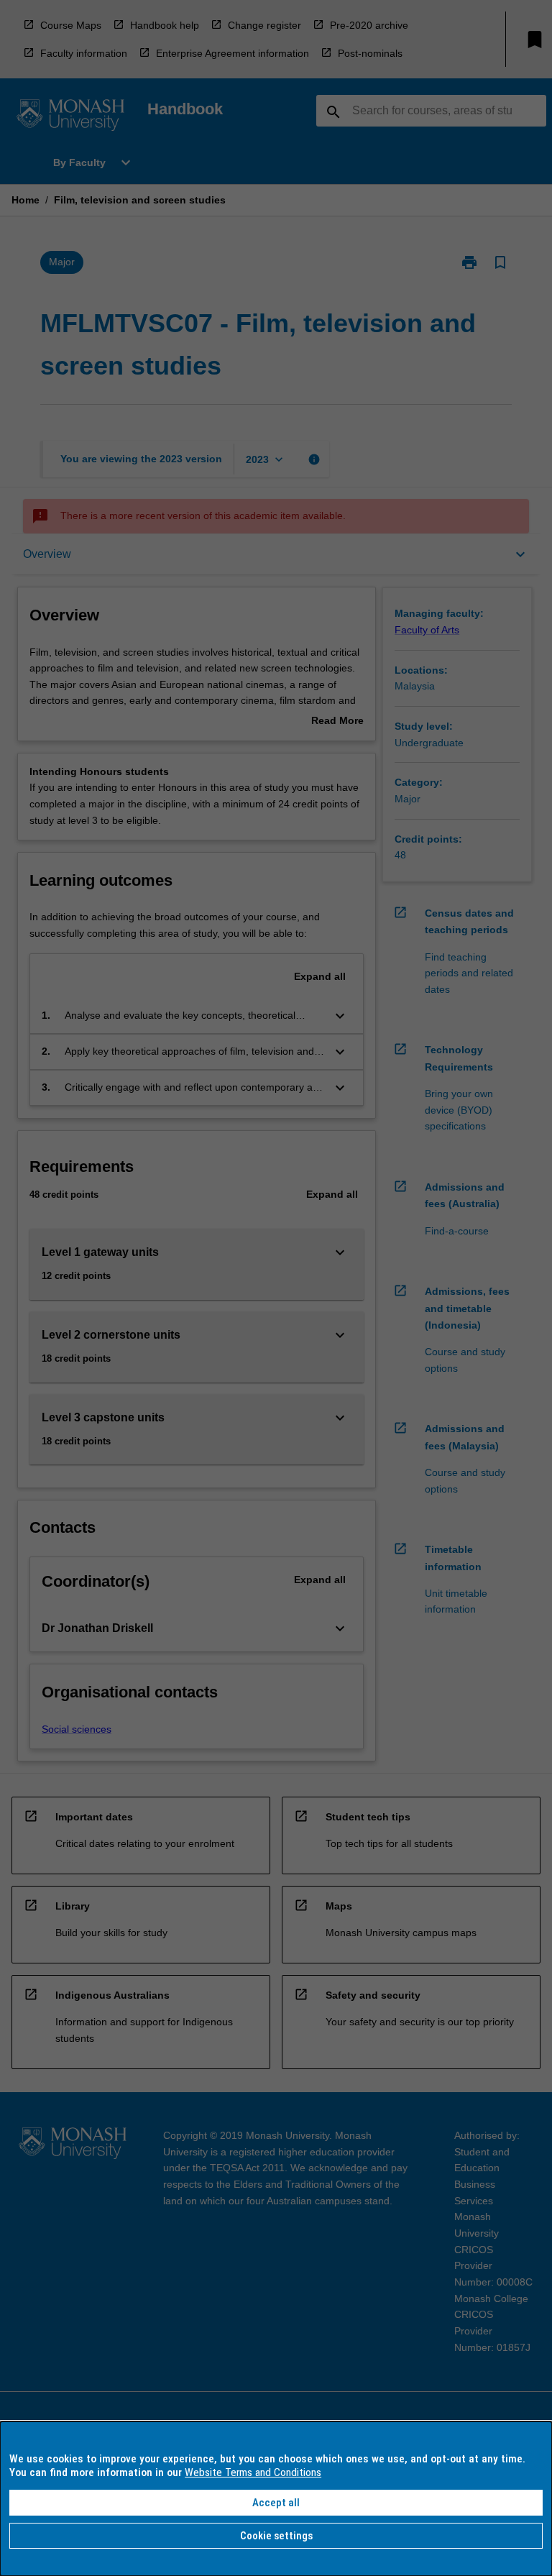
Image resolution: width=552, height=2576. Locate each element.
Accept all (276, 2503)
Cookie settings (276, 2536)
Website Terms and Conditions (253, 2472)
